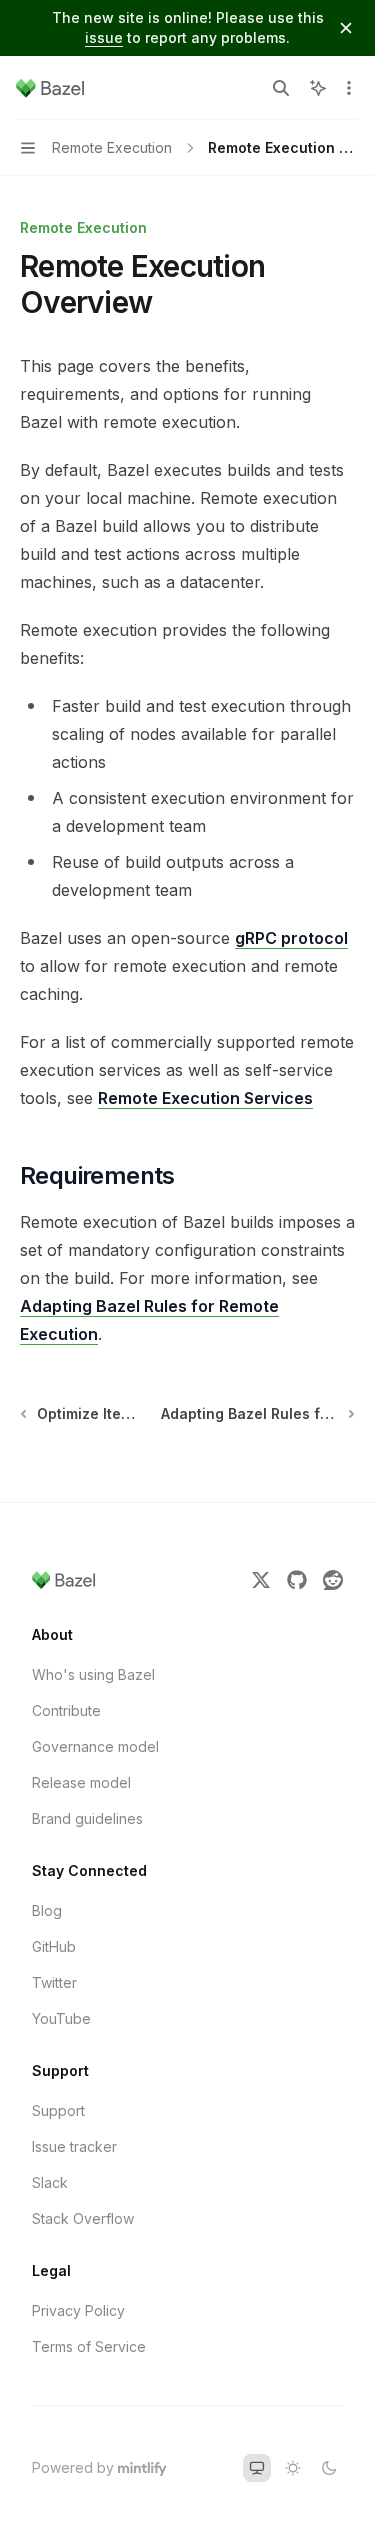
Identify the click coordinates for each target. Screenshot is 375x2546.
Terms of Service (89, 2346)
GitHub (54, 1946)
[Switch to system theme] (257, 2468)
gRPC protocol (291, 938)
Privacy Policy (78, 2310)
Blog (47, 1910)
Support (58, 2110)
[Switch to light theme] (293, 2468)
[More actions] (349, 88)
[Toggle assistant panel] (318, 88)
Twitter (54, 1982)
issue (104, 37)
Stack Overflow (83, 2218)
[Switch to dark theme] (329, 2468)
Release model (81, 1782)
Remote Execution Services (205, 1098)
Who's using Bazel (93, 1674)
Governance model (95, 1746)
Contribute (66, 1710)
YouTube (61, 2018)
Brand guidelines (87, 1818)
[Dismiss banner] (346, 28)
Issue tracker (74, 2146)
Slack (50, 2182)
